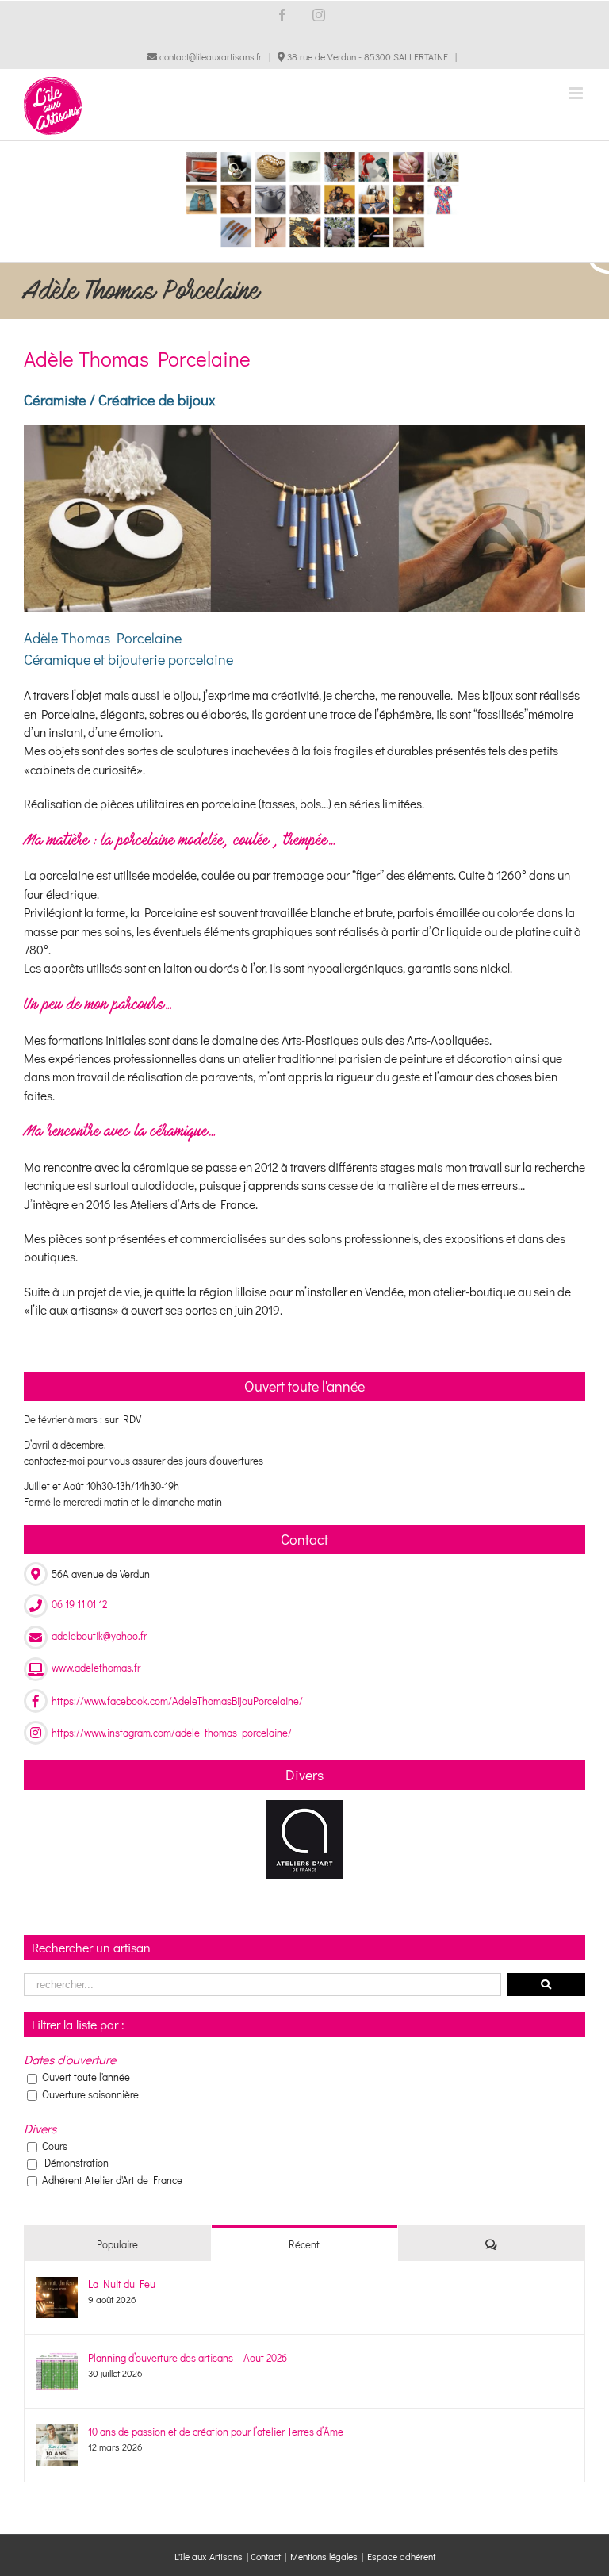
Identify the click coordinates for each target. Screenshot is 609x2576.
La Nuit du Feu (122, 2284)
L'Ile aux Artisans (209, 2556)
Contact (266, 2556)
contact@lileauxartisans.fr (209, 56)
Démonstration (77, 2162)
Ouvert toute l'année (86, 2077)
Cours (55, 2146)
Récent (304, 2244)
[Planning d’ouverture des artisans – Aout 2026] (57, 2358)
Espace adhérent (401, 2556)
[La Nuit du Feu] (57, 2284)
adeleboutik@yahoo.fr (99, 1635)
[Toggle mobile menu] (577, 93)
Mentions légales (324, 2556)
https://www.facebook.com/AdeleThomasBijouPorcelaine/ (177, 1701)
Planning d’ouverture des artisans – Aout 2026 (188, 2357)
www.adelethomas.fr (96, 1667)
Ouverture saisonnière (90, 2094)
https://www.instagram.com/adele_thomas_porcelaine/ (172, 1732)
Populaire (117, 2244)
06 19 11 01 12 (79, 1604)
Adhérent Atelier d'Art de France (112, 2180)
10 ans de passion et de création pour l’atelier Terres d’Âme (216, 2431)
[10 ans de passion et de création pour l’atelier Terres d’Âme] (57, 2432)
